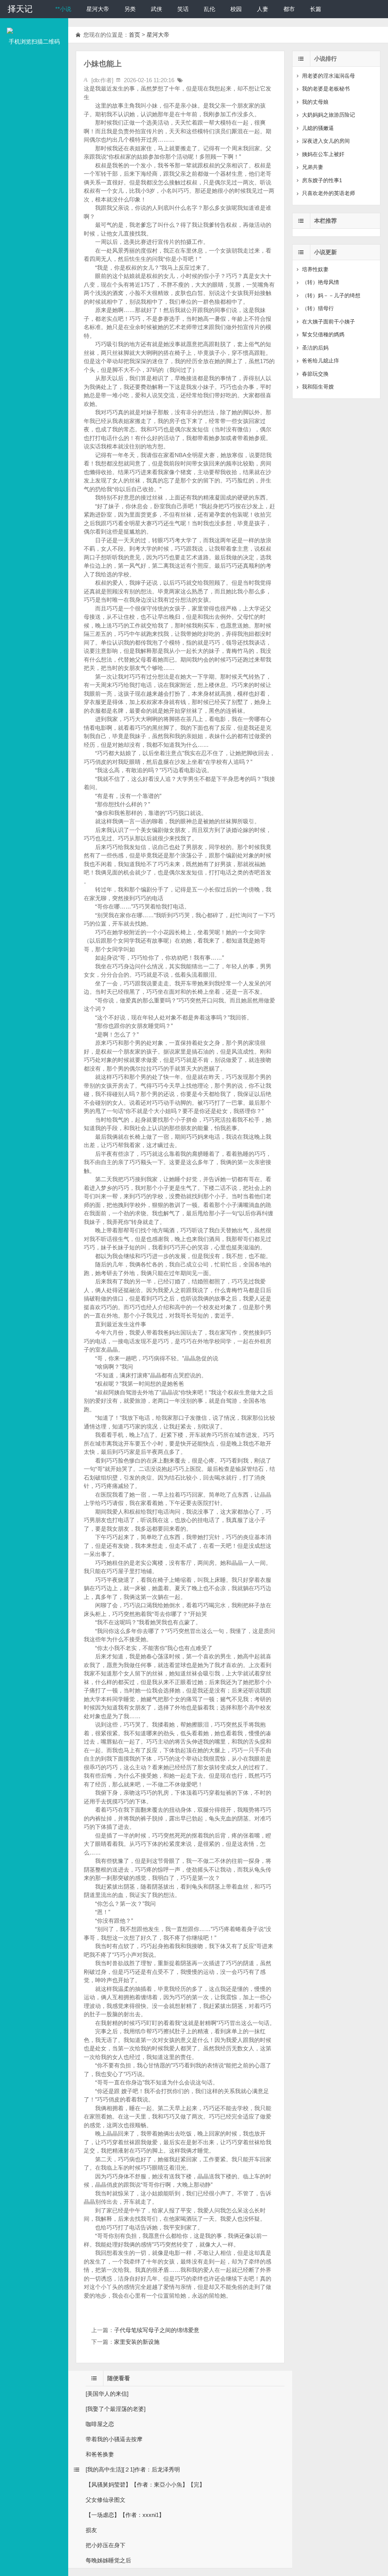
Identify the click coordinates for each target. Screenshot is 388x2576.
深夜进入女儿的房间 (326, 141)
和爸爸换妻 (100, 2454)
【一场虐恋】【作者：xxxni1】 (125, 2515)
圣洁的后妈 (315, 348)
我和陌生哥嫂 (318, 387)
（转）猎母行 (318, 308)
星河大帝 (98, 9)
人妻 (263, 9)
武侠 (156, 9)
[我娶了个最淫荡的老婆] (116, 2409)
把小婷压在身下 (106, 2545)
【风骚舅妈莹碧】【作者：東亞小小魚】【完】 (145, 2485)
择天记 (20, 9)
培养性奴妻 (315, 269)
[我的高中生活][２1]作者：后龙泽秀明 (133, 2469)
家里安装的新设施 (137, 2342)
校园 (236, 9)
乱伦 (210, 9)
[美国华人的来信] (107, 2394)
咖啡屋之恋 (100, 2424)
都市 (289, 9)
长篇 (316, 9)
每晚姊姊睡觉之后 (108, 2560)
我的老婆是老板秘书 (326, 89)
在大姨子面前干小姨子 (329, 322)
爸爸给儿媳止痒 (321, 361)
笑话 (183, 9)
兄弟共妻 (313, 167)
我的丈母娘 (315, 102)
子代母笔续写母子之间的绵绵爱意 (157, 2330)
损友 (91, 2530)
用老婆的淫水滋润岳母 (329, 76)
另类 (130, 9)
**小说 (63, 9)
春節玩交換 (315, 374)
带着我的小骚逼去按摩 (114, 2439)
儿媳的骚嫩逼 (318, 128)
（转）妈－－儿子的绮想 (331, 295)
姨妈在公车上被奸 (323, 154)
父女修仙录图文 (106, 2500)
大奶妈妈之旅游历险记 (329, 115)
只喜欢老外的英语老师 (329, 193)
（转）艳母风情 (321, 282)
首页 (135, 35)
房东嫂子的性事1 (322, 180)
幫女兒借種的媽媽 (323, 334)
